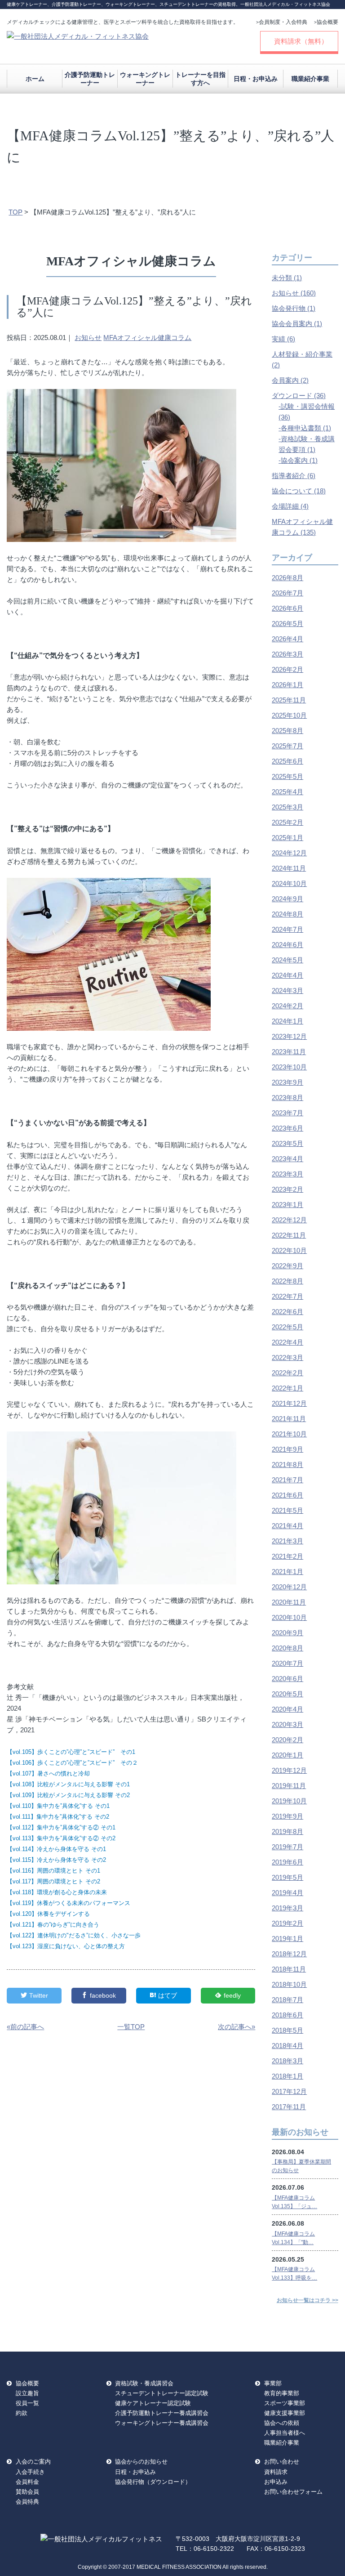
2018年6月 (287, 2015)
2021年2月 (287, 1556)
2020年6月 (287, 1679)
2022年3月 (287, 1357)
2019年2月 (287, 1923)
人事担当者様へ (285, 2433)
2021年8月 (287, 1465)
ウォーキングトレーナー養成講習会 (162, 2423)
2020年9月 (287, 1633)
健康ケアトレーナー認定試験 (153, 2403)
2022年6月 (287, 1312)
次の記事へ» (237, 2027)
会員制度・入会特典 (282, 22)
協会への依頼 (282, 2423)
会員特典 (27, 2502)
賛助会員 (27, 2492)
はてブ (168, 1995)
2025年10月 (289, 715)
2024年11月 (289, 868)
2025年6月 (287, 761)
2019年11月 (289, 1786)
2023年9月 (287, 1082)
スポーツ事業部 (285, 2403)
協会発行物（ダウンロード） (153, 2482)
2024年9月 (287, 899)
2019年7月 (287, 1847)
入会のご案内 (33, 2462)
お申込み (276, 2482)
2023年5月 (287, 1143)
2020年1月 (287, 1755)
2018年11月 (289, 1969)
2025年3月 (287, 807)
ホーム (35, 79)
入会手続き (30, 2472)
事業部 (273, 2383)
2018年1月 (287, 2076)
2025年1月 (287, 838)
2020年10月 (289, 1617)
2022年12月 (289, 1220)
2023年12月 (289, 1036)
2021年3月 (287, 1541)
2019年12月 (289, 1770)
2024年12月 (289, 853)
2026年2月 (287, 669)
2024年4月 (287, 975)
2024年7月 (287, 929)
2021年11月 (289, 1419)
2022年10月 (289, 1250)
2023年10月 (289, 1067)
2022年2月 (287, 1373)
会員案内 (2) (290, 380)
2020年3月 (287, 1724)
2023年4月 (287, 1159)
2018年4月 (287, 2046)
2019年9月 (287, 1816)
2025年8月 (287, 731)
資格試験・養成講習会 (144, 2383)
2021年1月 (287, 1572)
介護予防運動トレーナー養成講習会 (162, 2413)
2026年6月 (287, 608)
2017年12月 (289, 2091)
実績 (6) (283, 339)
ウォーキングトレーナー (145, 79)
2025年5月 (287, 776)
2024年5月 (287, 960)
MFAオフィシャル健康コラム (147, 338)
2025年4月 (287, 792)
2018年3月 (287, 2061)
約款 (22, 2413)
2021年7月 (287, 1480)
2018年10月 (289, 1984)
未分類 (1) (287, 278)
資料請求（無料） (301, 41)
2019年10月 (289, 1801)
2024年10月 (289, 883)
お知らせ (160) (294, 293)
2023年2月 (287, 1189)
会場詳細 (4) (290, 506)
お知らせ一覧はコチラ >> (307, 2300)
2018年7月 (287, 2000)
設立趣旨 (27, 2393)
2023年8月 (287, 1098)
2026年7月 (287, 593)
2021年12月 (289, 1403)
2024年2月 (287, 1006)
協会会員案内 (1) (297, 324)
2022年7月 (287, 1296)
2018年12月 (289, 1954)
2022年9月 (287, 1266)
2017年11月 (289, 2107)
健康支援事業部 (285, 2413)
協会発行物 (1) (294, 308)
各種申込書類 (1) (306, 428)
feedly (232, 1995)
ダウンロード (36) (299, 396)
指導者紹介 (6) (294, 476)
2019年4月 (287, 1893)
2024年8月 (287, 914)
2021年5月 (287, 1510)
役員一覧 (27, 2403)
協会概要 (326, 22)
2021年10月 (289, 1434)
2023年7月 (287, 1113)
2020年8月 (287, 1648)
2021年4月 (287, 1526)
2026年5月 (287, 624)
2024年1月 (287, 1021)
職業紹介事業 (310, 79)
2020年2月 (287, 1740)
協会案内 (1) (299, 460)
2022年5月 (287, 1327)
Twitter (39, 1995)
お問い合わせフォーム (293, 2492)
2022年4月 (287, 1342)
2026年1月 (287, 685)
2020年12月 (289, 1587)
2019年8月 (287, 1831)
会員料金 (27, 2482)
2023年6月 (287, 1128)
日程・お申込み (256, 79)
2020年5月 (287, 1694)
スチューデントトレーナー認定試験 (162, 2393)
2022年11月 (289, 1235)
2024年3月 (287, 991)
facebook (103, 1995)
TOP (15, 212)
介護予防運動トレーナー (90, 79)
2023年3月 (287, 1174)
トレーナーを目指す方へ (200, 79)
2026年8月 (287, 578)
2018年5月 (287, 2030)
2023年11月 (289, 1052)
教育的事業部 (282, 2393)
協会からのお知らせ (141, 2462)
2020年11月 (289, 1602)
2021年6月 (287, 1495)
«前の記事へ (25, 2027)
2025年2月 (287, 822)
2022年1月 (287, 1388)
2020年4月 (287, 1709)
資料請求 (276, 2472)
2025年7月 (287, 746)
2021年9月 (287, 1449)
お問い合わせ (282, 2462)
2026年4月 (287, 639)
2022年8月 (287, 1281)
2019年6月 (287, 1862)
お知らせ (88, 338)
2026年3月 (287, 654)
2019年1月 (287, 1939)
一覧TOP (131, 2027)
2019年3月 (287, 1908)
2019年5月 (287, 1877)
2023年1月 (287, 1205)
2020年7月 (287, 1663)
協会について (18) (299, 491)
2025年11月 (289, 700)
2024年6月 (287, 945)
